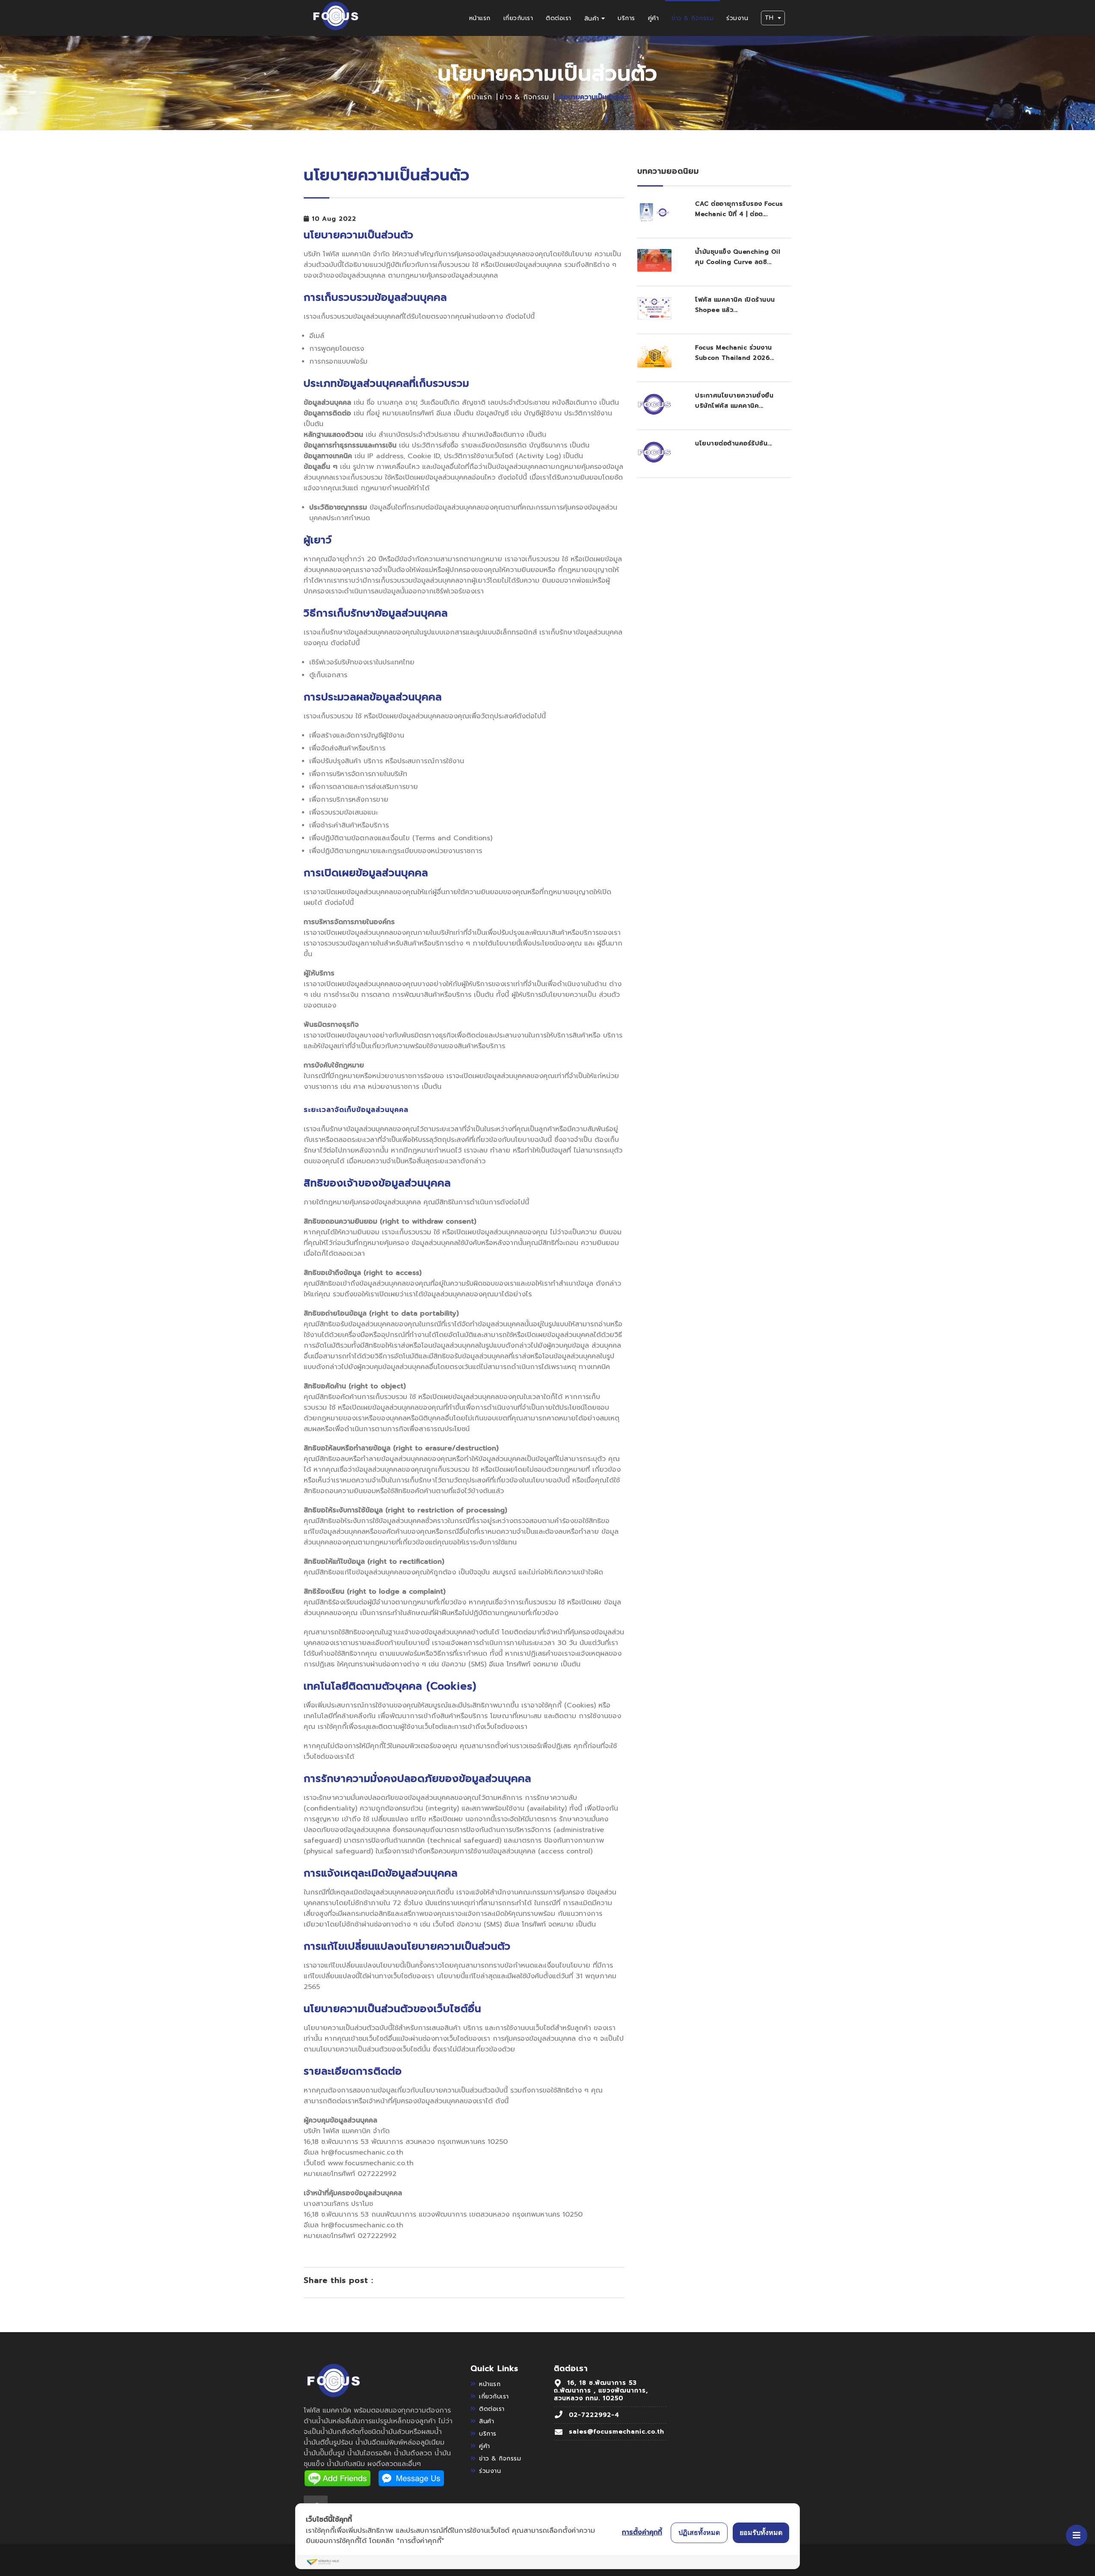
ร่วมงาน (737, 18)
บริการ (626, 18)
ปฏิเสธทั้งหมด (699, 2532)
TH (769, 18)
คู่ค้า (654, 18)
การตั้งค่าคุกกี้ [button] (642, 2532)
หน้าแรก (480, 18)
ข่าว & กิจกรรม (693, 18)
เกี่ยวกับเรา (518, 18)
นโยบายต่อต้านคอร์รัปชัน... (734, 443)
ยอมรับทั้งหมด (761, 2532)
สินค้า (592, 19)
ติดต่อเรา (559, 18)
